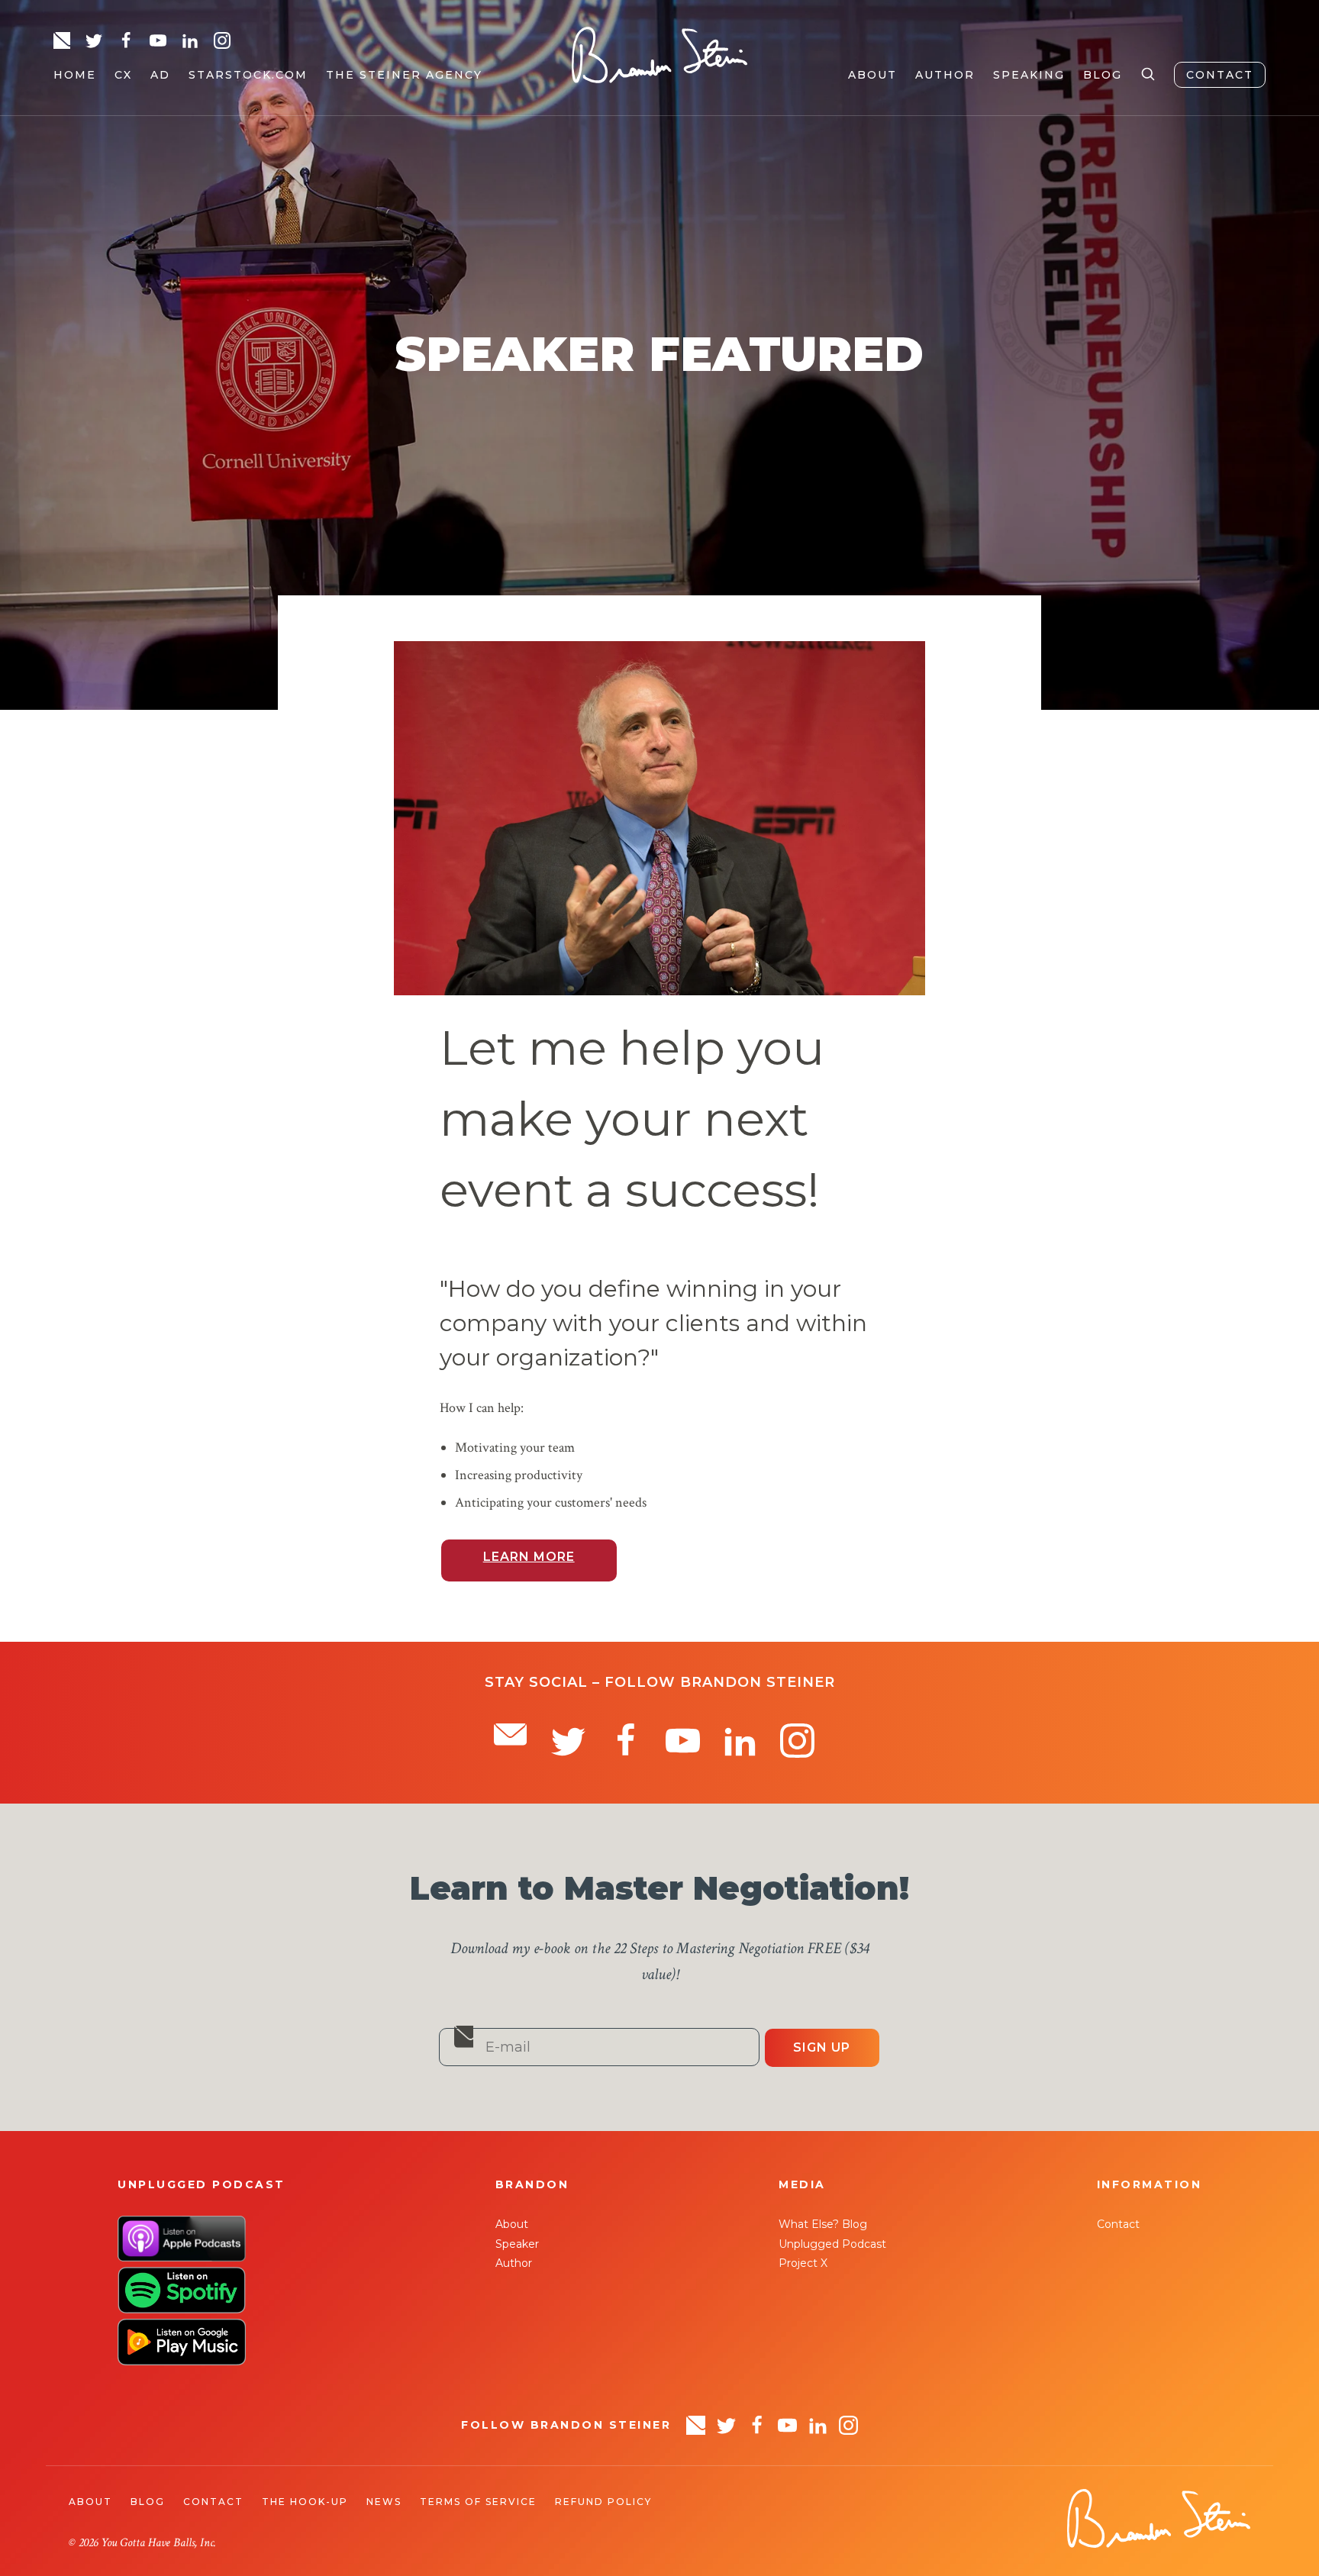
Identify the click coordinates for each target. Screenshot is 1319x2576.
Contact (1220, 75)
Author (945, 75)
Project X (803, 2263)
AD (160, 75)
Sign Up (822, 2047)
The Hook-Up (305, 2502)
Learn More (529, 1557)
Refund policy (603, 2502)
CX (123, 75)
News (384, 2502)
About (872, 75)
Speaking (1029, 75)
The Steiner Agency (404, 75)
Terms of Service (478, 2502)
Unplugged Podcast (832, 2244)
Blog (1103, 75)
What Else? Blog (823, 2224)
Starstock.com (248, 75)
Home (75, 75)
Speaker (517, 2244)
